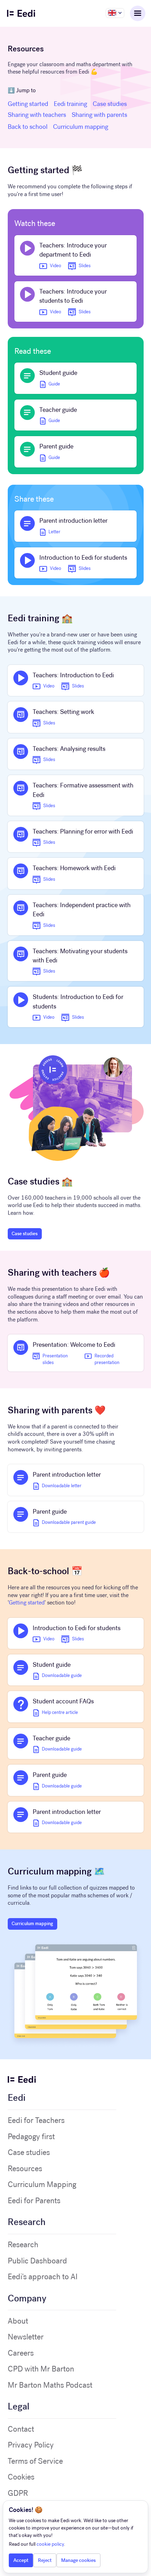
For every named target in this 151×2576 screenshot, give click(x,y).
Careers (21, 2353)
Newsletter (26, 2337)
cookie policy (50, 2544)
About (18, 2321)
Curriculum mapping (81, 127)
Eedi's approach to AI (43, 2277)
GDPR (18, 2493)
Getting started (28, 104)
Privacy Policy (31, 2445)
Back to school (28, 127)
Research (23, 2245)
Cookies (21, 2477)
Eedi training (70, 104)
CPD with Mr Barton (41, 2369)
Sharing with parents (99, 115)
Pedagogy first (31, 2137)
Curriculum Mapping (42, 2185)
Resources (25, 2169)
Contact (21, 2429)
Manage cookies (78, 2560)
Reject (45, 2560)
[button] (115, 13)
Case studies (110, 104)
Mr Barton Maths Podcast (50, 2385)
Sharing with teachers (37, 115)
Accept (21, 2560)
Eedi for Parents (34, 2201)
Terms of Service (35, 2461)
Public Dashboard (37, 2261)
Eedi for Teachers (36, 2121)
